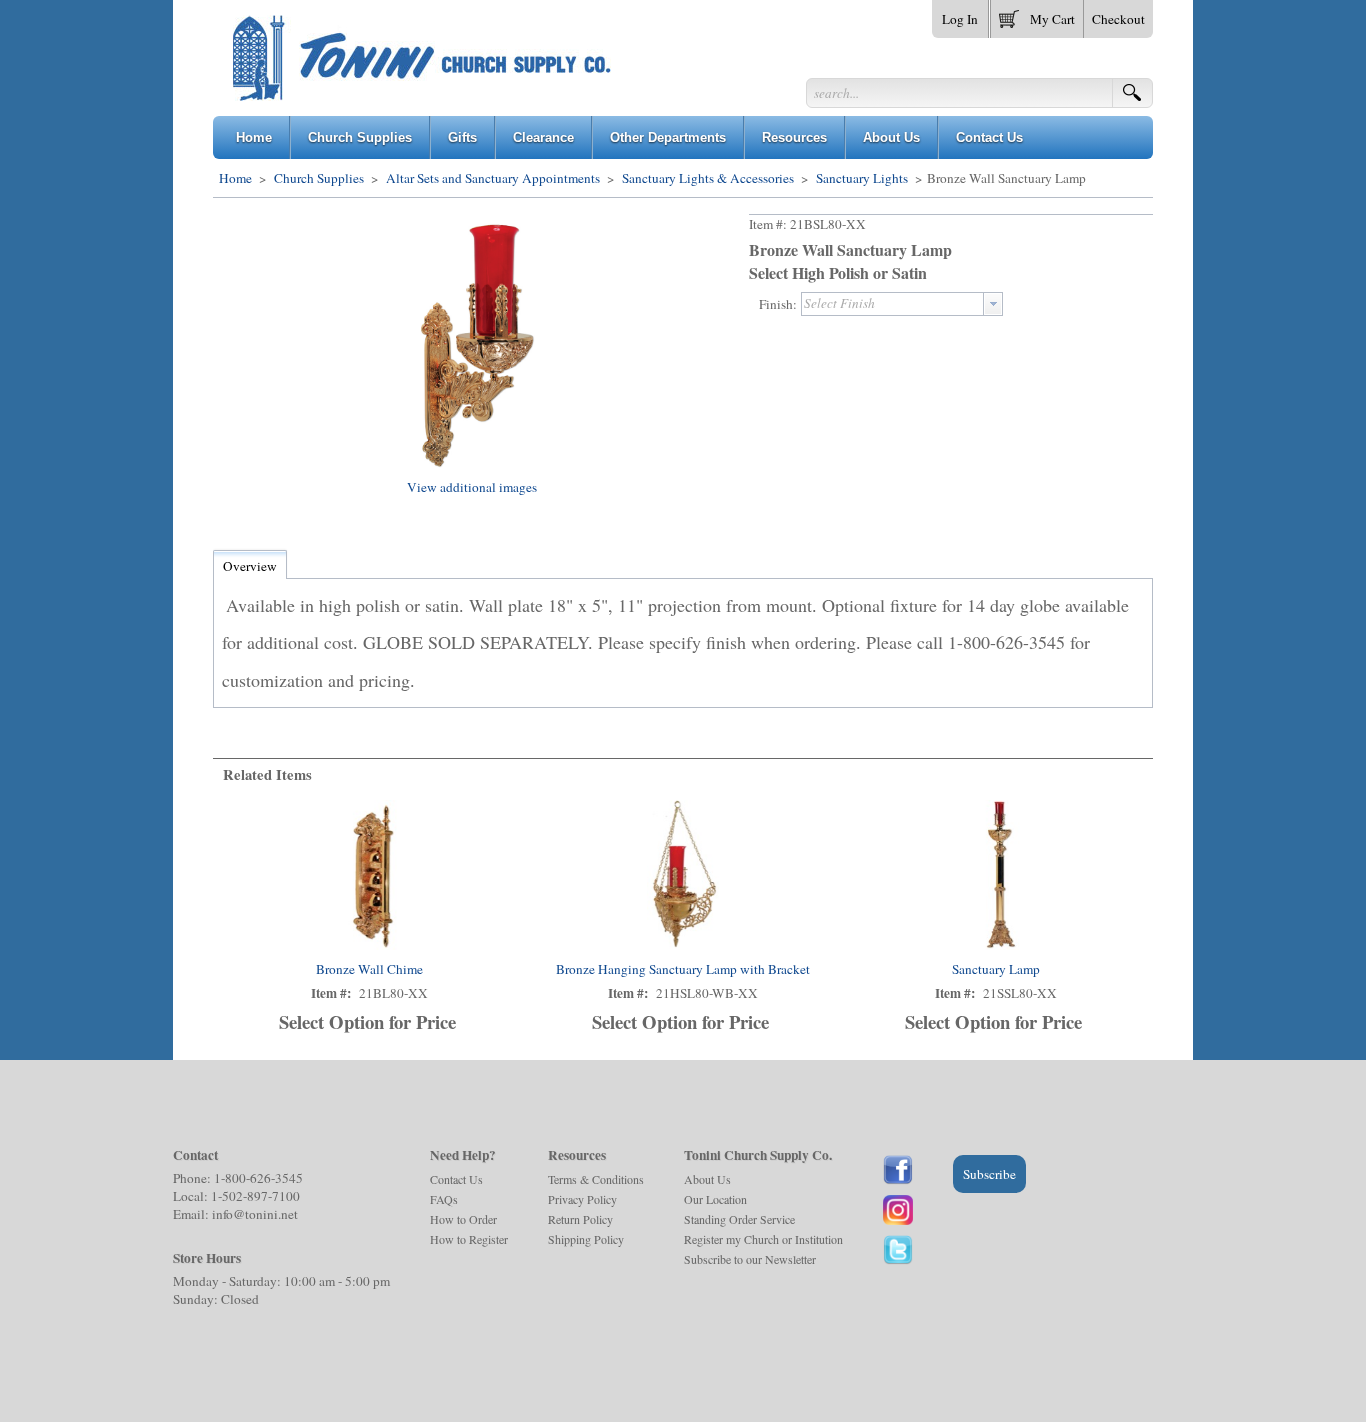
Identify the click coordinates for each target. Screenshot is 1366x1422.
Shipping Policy (586, 1239)
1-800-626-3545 (258, 1178)
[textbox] (892, 304)
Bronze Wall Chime (369, 969)
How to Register (469, 1239)
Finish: (778, 304)
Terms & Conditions (596, 1179)
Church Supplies (319, 178)
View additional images (472, 487)
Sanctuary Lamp (996, 969)
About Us (707, 1179)
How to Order (463, 1219)
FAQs (444, 1199)
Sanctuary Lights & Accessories (708, 178)
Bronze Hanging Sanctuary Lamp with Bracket (683, 969)
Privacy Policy (582, 1199)
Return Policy (580, 1219)
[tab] (250, 566)
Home (235, 178)
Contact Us (456, 1179)
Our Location (715, 1199)
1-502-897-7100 (255, 1196)
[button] (1037, 15)
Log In (960, 19)
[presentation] (993, 304)
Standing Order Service (739, 1219)
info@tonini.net (255, 1214)
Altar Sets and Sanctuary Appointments (493, 178)
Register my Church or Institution (763, 1239)
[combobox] (902, 304)
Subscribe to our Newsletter (750, 1259)
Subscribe (989, 1174)
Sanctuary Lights (862, 178)
